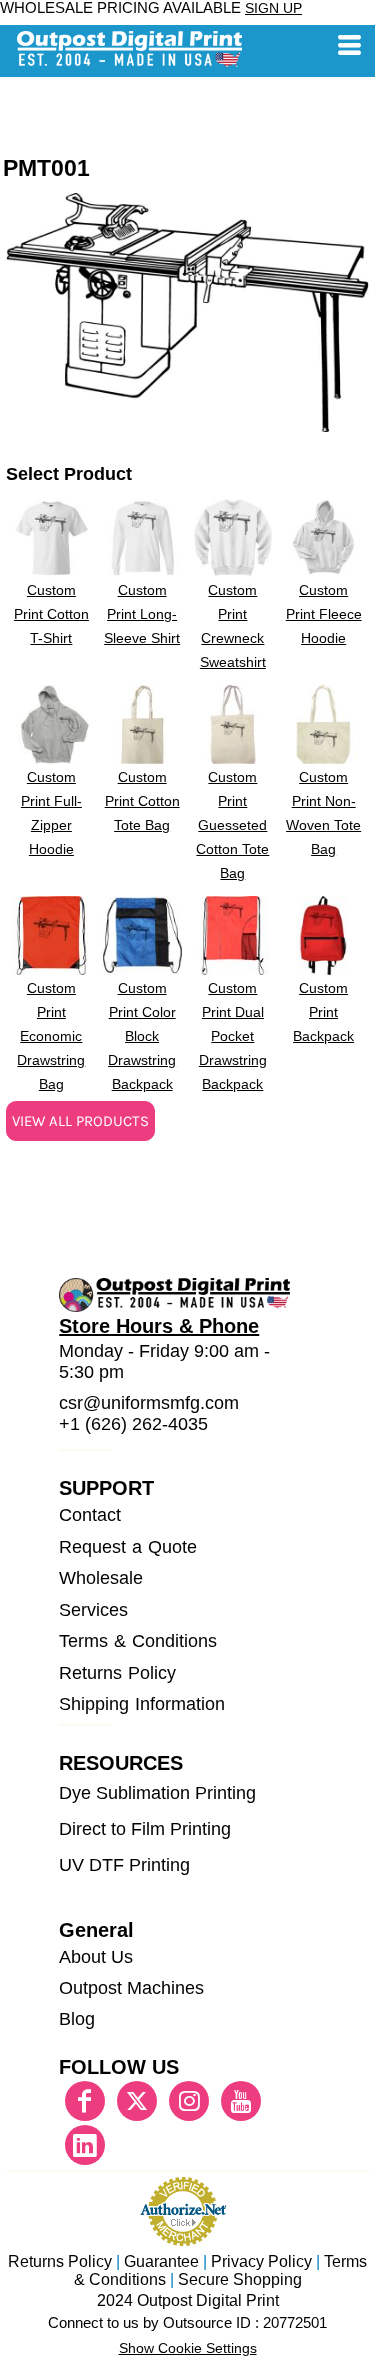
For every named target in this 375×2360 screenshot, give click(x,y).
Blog (77, 2019)
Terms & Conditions (137, 1641)
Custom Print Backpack (323, 1012)
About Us (96, 1957)
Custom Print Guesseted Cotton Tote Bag (232, 825)
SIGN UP (273, 8)
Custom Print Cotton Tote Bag (142, 801)
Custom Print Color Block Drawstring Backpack (142, 1036)
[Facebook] (85, 2101)
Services (93, 1610)
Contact (90, 1515)
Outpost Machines (131, 1988)
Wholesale (101, 1578)
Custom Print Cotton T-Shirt (51, 614)
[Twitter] (137, 2101)
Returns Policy (117, 1673)
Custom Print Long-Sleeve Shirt (142, 614)
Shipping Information (142, 1704)
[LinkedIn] (85, 2145)
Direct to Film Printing (145, 1829)
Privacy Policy (261, 2261)
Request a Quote (127, 1547)
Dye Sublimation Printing (157, 1793)
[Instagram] (189, 2101)
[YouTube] (241, 2101)
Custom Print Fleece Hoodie (324, 614)
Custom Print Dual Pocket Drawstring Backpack (233, 1036)
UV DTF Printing (124, 1865)
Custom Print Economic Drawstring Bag (51, 1036)
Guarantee (161, 2261)
